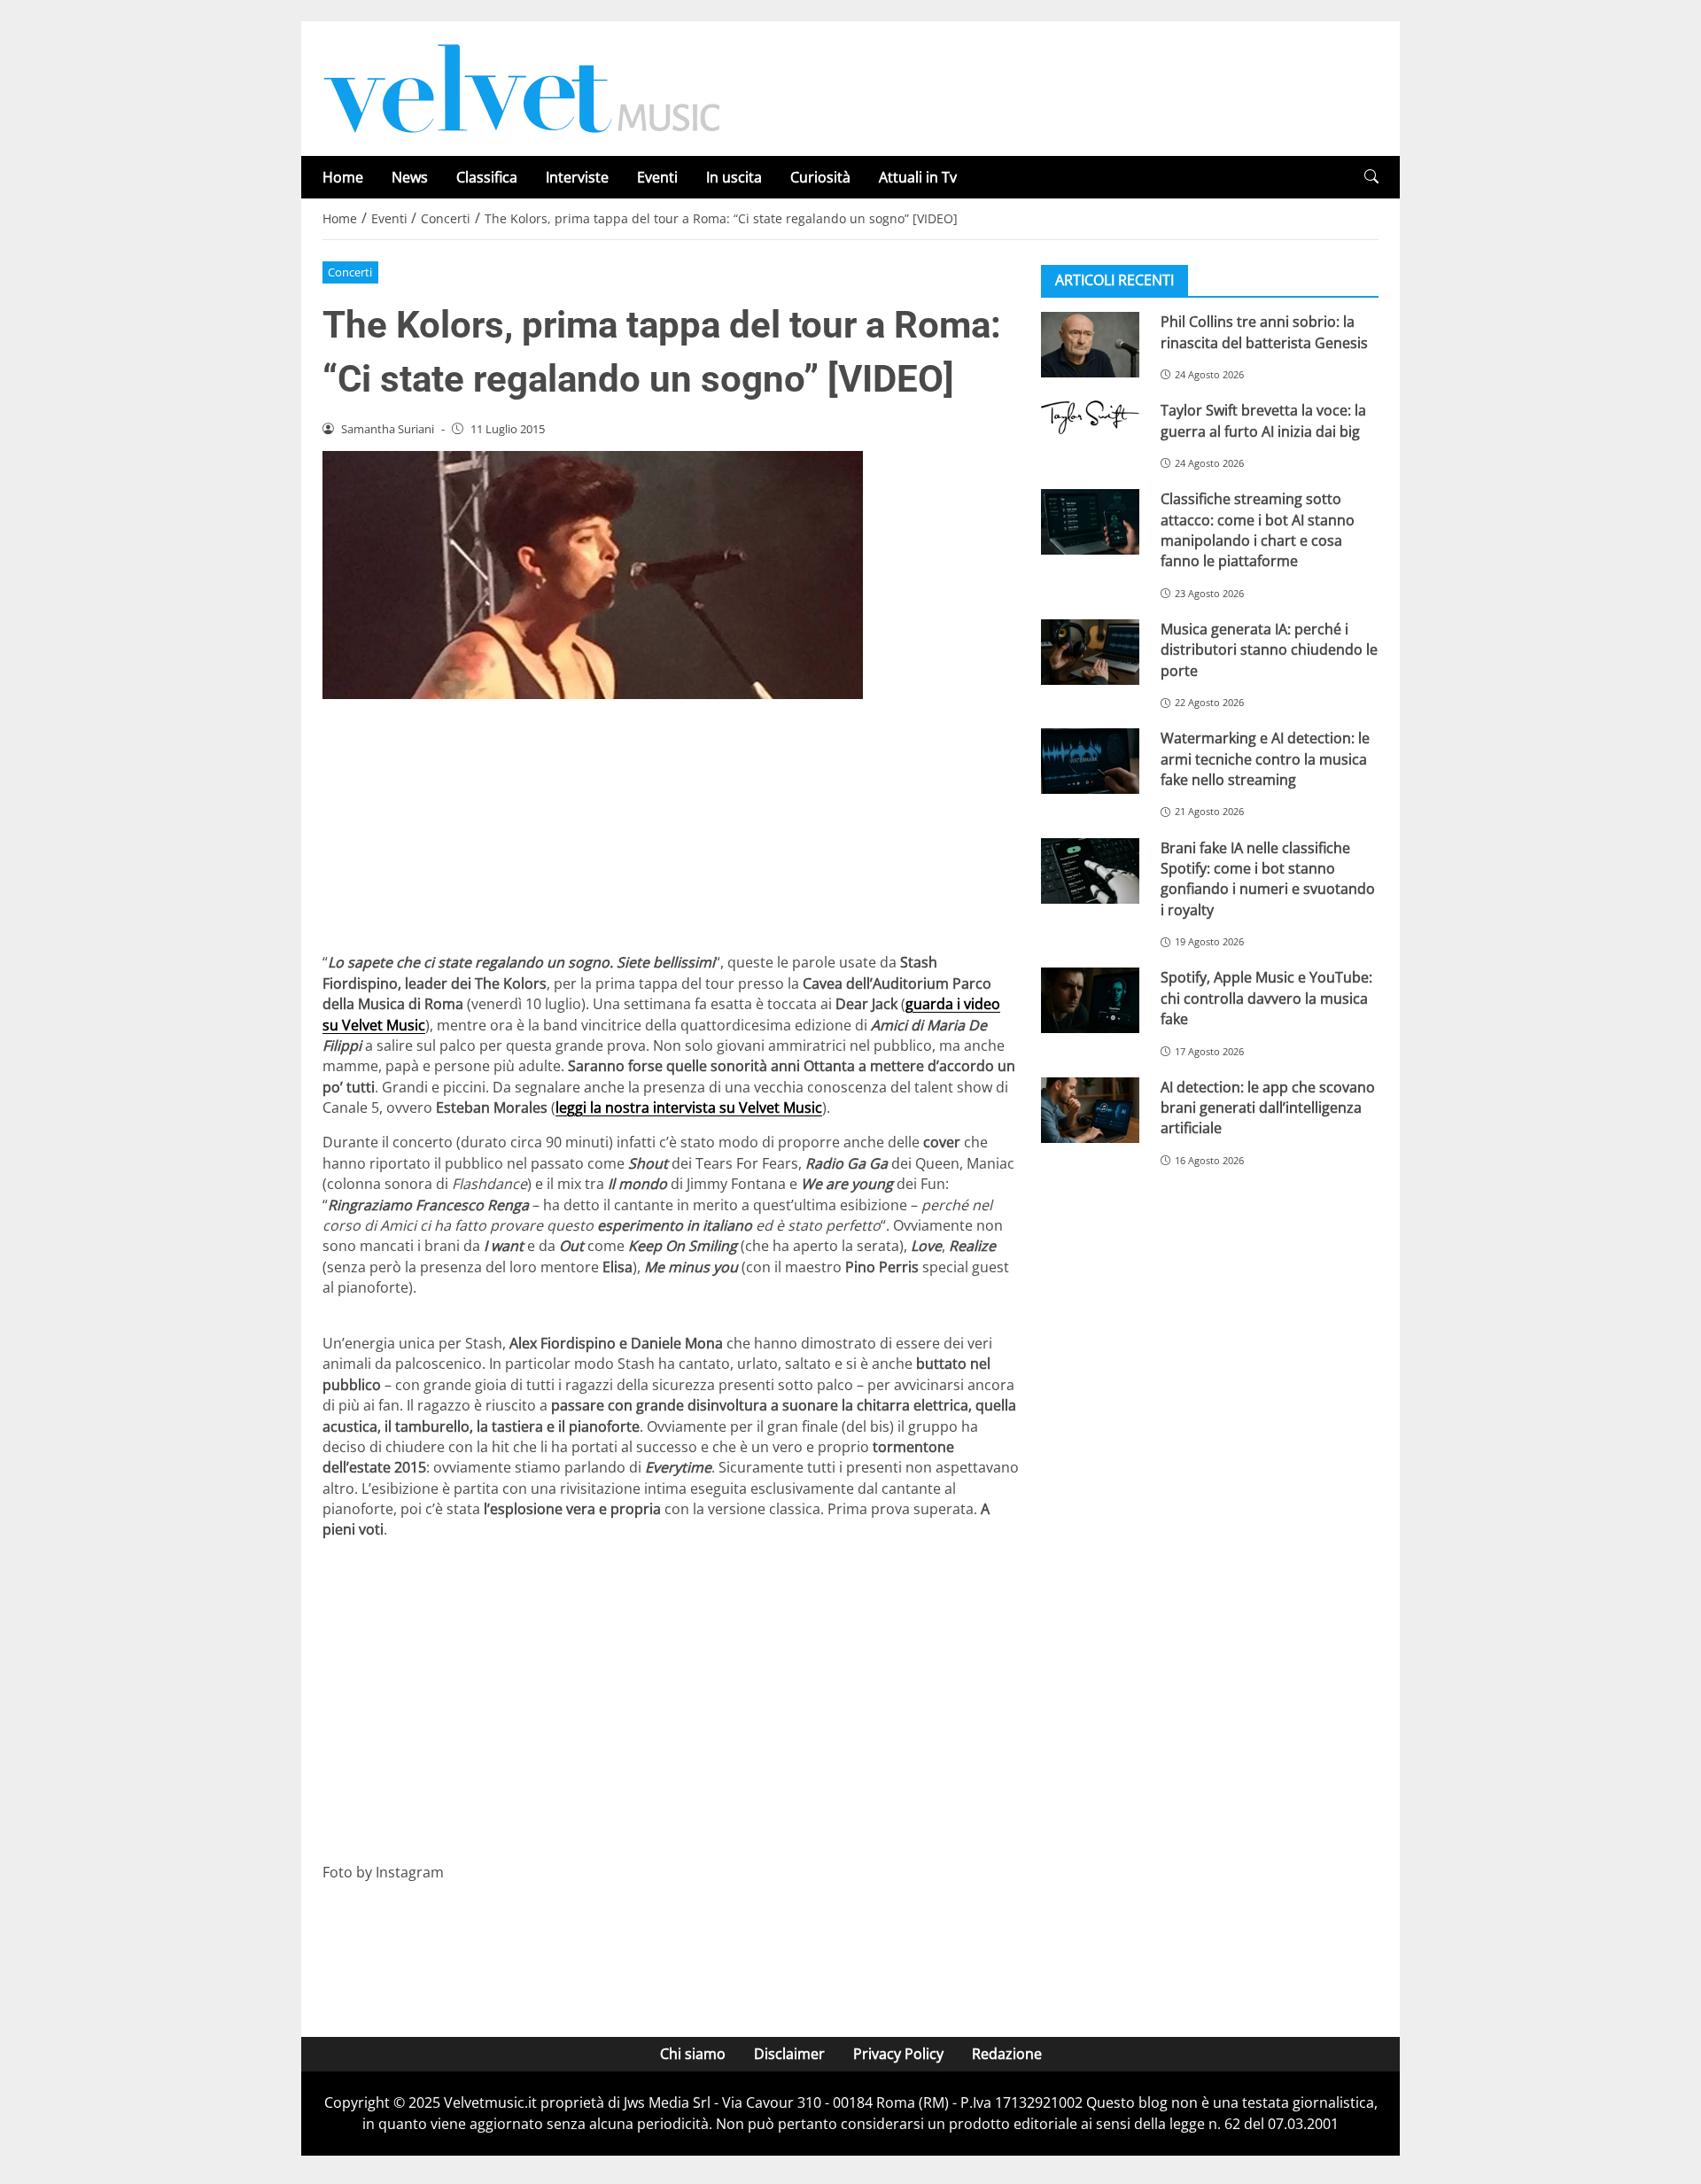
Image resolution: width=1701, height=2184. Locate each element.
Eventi (657, 177)
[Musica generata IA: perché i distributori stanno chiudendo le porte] (1090, 652)
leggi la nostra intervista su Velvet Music (689, 1108)
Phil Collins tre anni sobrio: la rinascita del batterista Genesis (1264, 332)
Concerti (350, 272)
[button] (1371, 177)
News (410, 177)
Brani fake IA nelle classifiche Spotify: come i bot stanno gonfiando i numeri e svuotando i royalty (1268, 878)
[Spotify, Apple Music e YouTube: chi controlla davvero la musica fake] (1090, 1000)
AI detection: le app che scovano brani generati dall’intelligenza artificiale (1268, 1107)
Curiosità (820, 177)
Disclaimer (789, 2054)
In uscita (734, 177)
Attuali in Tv (918, 177)
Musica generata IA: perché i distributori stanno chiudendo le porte (1269, 650)
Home (343, 177)
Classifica (487, 177)
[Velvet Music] (522, 87)
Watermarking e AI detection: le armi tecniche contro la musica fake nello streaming (1265, 759)
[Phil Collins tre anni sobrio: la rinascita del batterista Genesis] (1090, 345)
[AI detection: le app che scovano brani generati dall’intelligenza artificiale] (1090, 1109)
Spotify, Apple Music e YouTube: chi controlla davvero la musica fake (1266, 998)
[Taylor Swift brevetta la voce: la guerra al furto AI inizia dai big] (1090, 417)
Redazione (1007, 2054)
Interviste (577, 177)
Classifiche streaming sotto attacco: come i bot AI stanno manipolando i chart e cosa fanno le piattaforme (1258, 530)
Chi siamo (693, 2054)
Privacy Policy (898, 2054)
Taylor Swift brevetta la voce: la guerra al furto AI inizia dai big (1263, 420)
